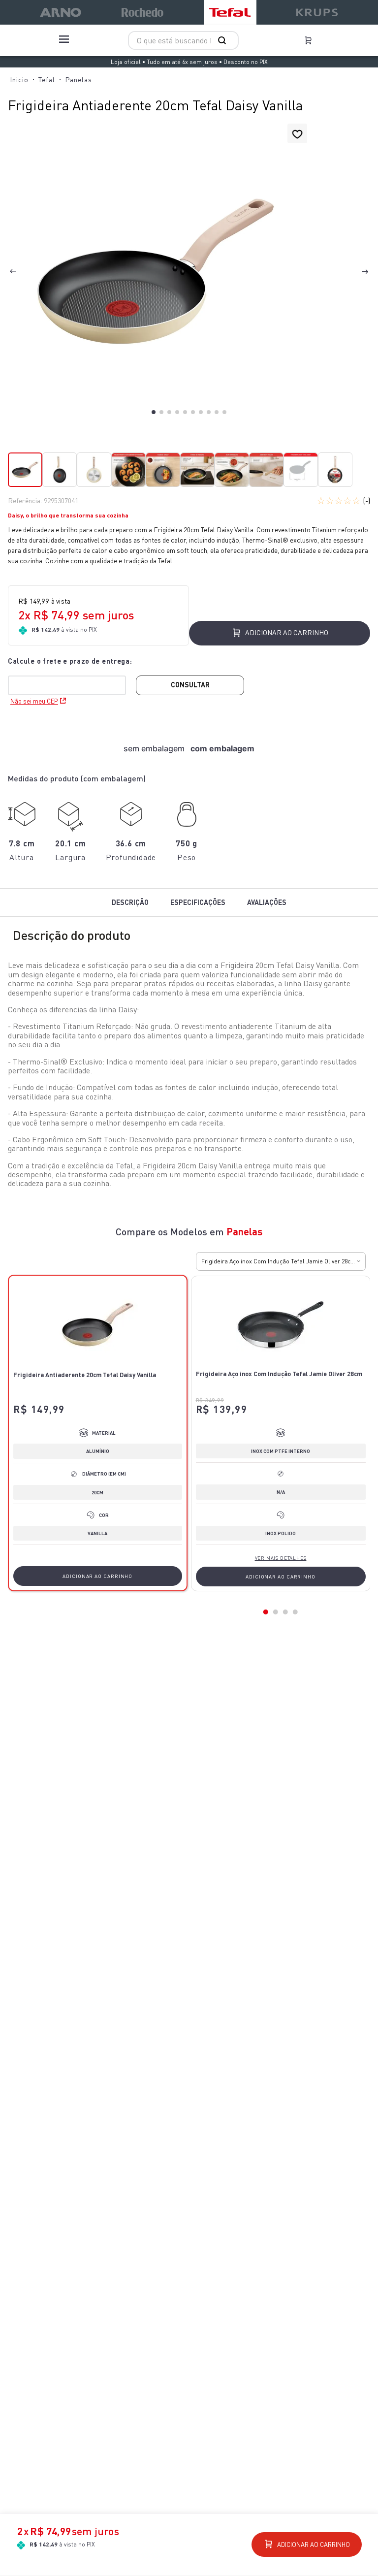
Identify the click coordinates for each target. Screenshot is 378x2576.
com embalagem (222, 748)
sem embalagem (154, 748)
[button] (156, 272)
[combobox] (183, 40)
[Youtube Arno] (208, 2416)
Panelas (79, 80)
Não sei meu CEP (34, 701)
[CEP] (72, 675)
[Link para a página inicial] (19, 80)
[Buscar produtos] (224, 40)
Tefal (47, 80)
